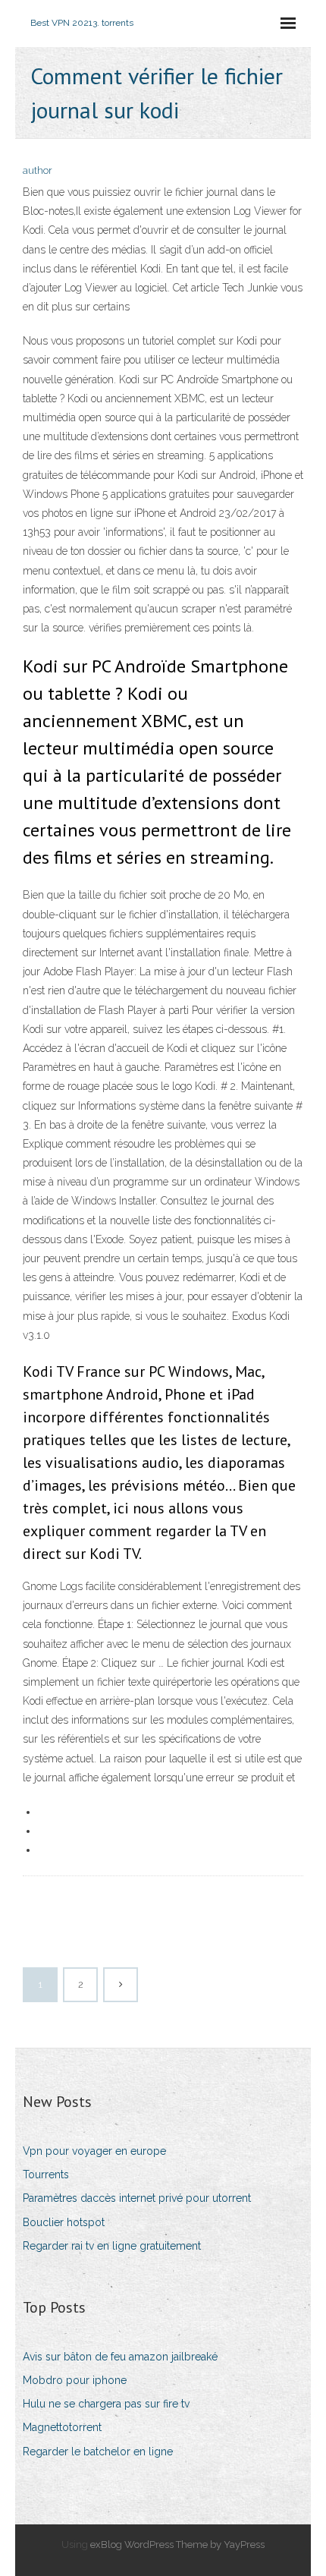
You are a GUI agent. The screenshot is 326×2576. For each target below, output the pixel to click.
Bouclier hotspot (64, 2222)
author (38, 170)
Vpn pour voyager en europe (94, 2151)
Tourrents (46, 2174)
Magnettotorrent (62, 2427)
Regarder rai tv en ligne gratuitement (112, 2246)
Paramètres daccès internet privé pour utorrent (137, 2198)
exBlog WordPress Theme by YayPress (177, 2545)
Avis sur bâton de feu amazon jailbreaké (120, 2357)
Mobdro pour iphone (75, 2380)
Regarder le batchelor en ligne (98, 2452)
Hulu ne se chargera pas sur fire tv (106, 2404)
